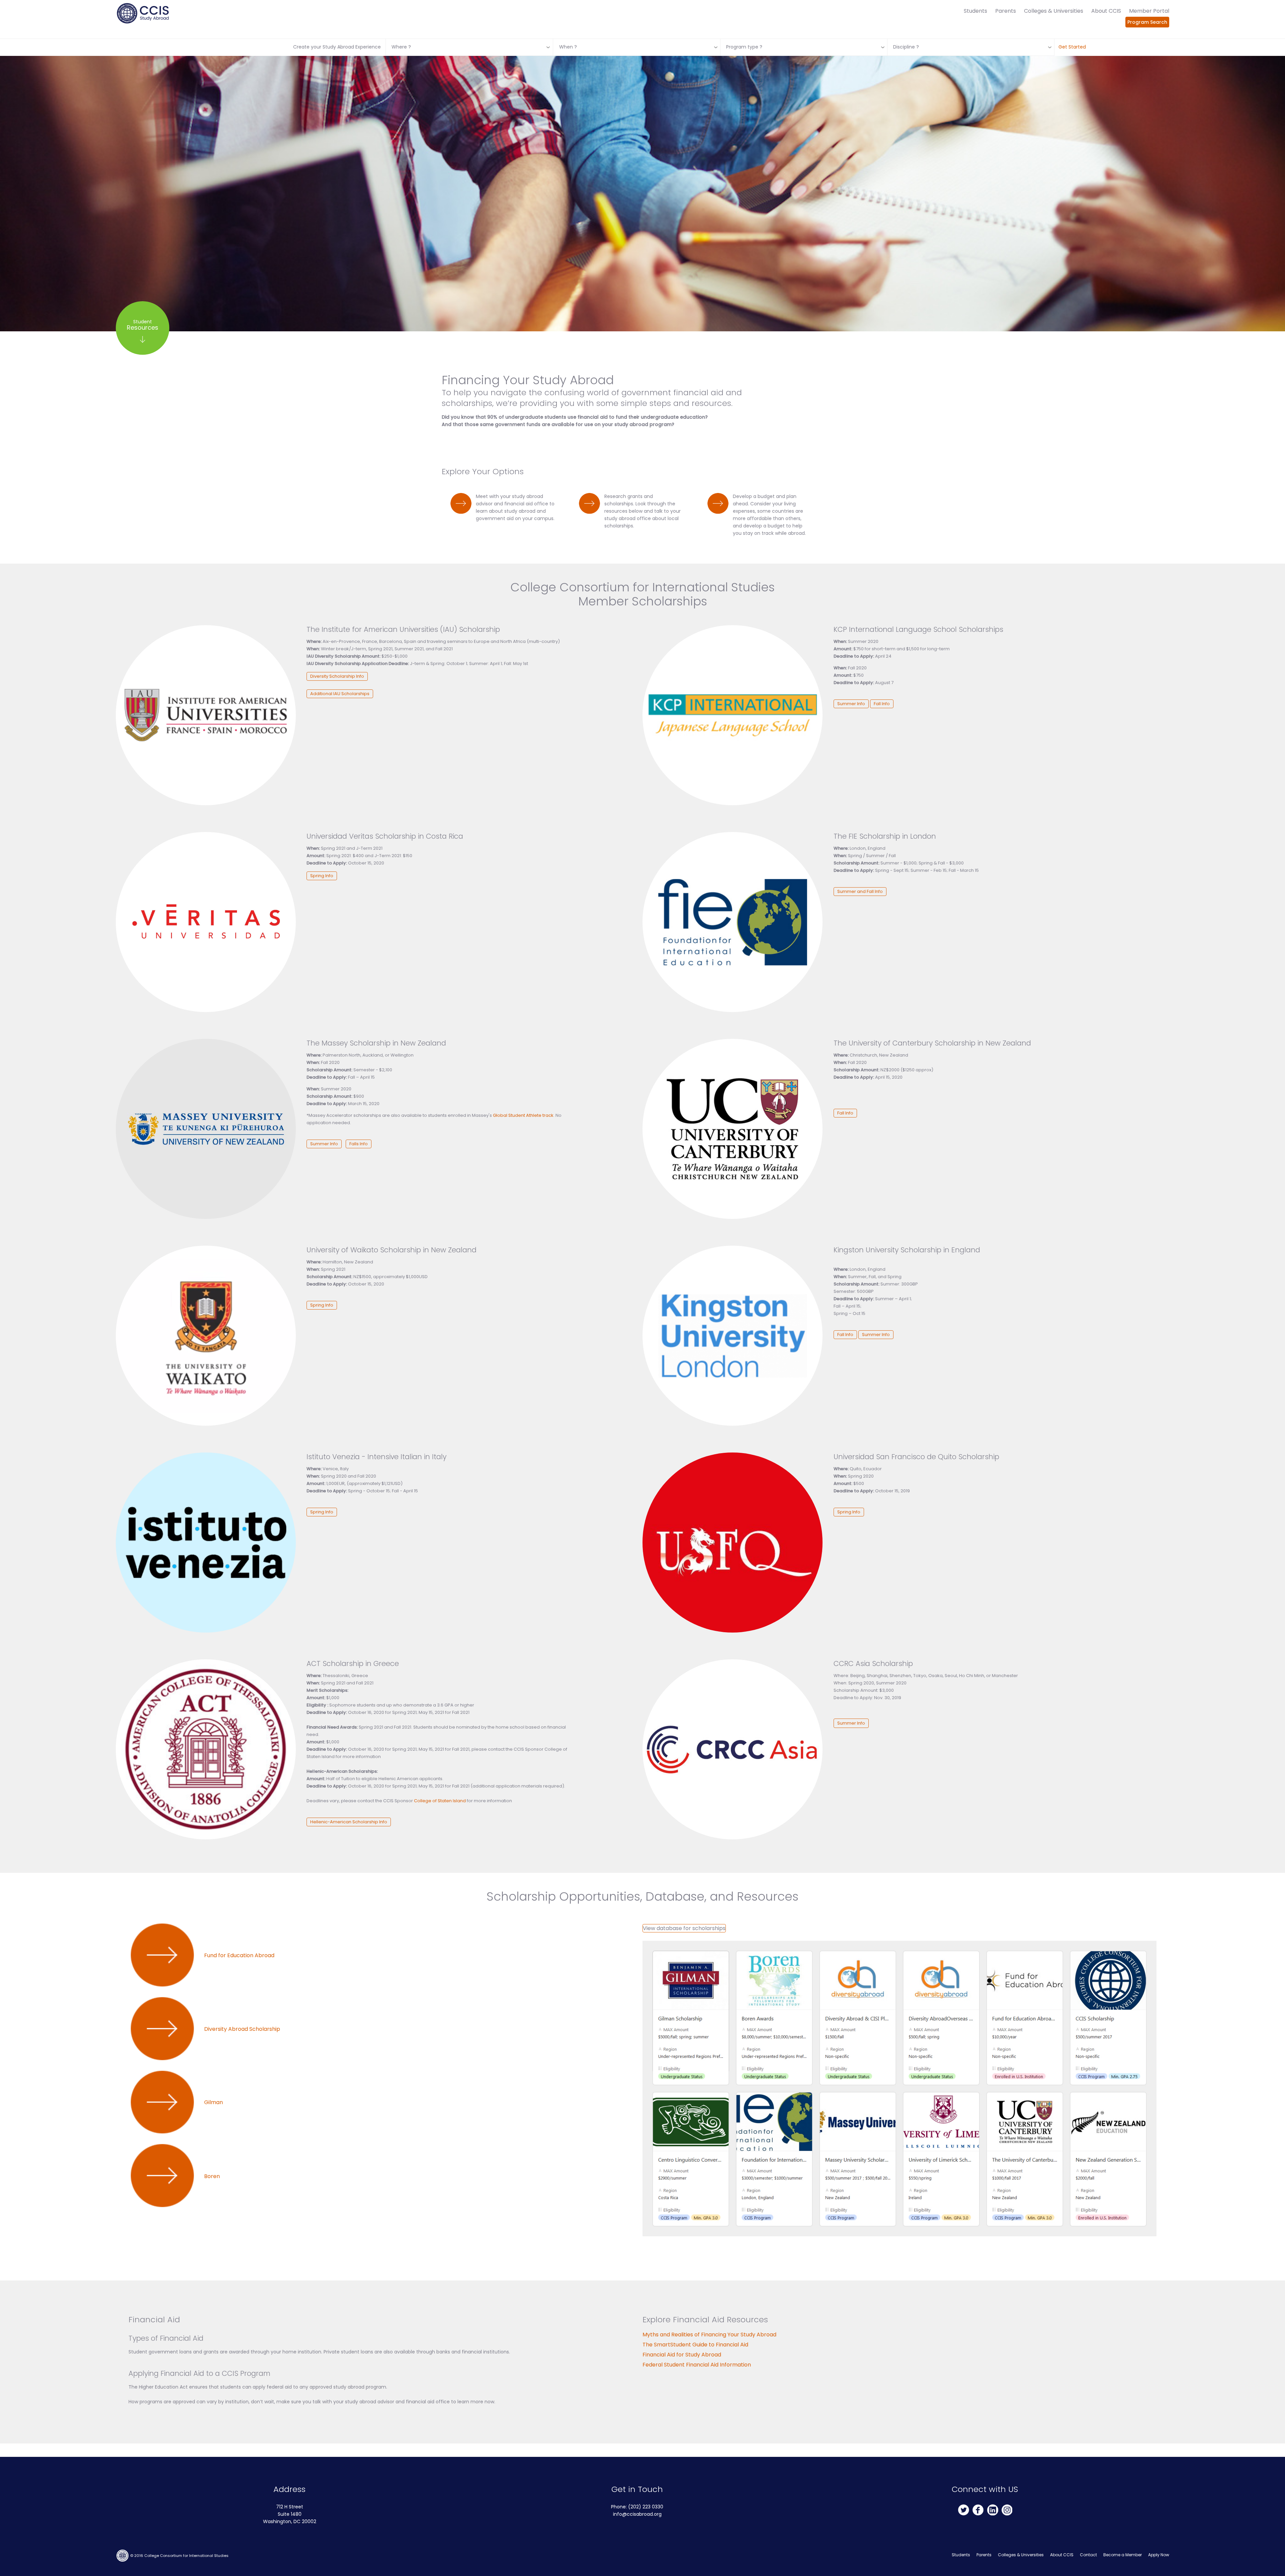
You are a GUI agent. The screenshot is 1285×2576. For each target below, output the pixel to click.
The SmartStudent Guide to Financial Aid (695, 2345)
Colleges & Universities (1054, 11)
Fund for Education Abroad (239, 1955)
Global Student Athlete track (523, 1115)
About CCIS (1106, 11)
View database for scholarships (684, 1928)
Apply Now (1159, 2555)
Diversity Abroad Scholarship (242, 2029)
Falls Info (359, 1144)
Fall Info (882, 704)
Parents (1006, 11)
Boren (212, 2176)
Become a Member (1123, 2555)
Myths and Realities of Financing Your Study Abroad (709, 2335)
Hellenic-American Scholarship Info (349, 1822)
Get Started (1072, 47)
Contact (1088, 2555)
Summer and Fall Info (860, 891)
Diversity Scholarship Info (337, 676)
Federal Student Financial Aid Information (697, 2365)
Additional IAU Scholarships (340, 694)
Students (975, 11)
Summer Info (851, 704)
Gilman (213, 2102)
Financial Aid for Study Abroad (682, 2355)
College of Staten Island (440, 1801)
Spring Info (322, 876)
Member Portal (1149, 11)
